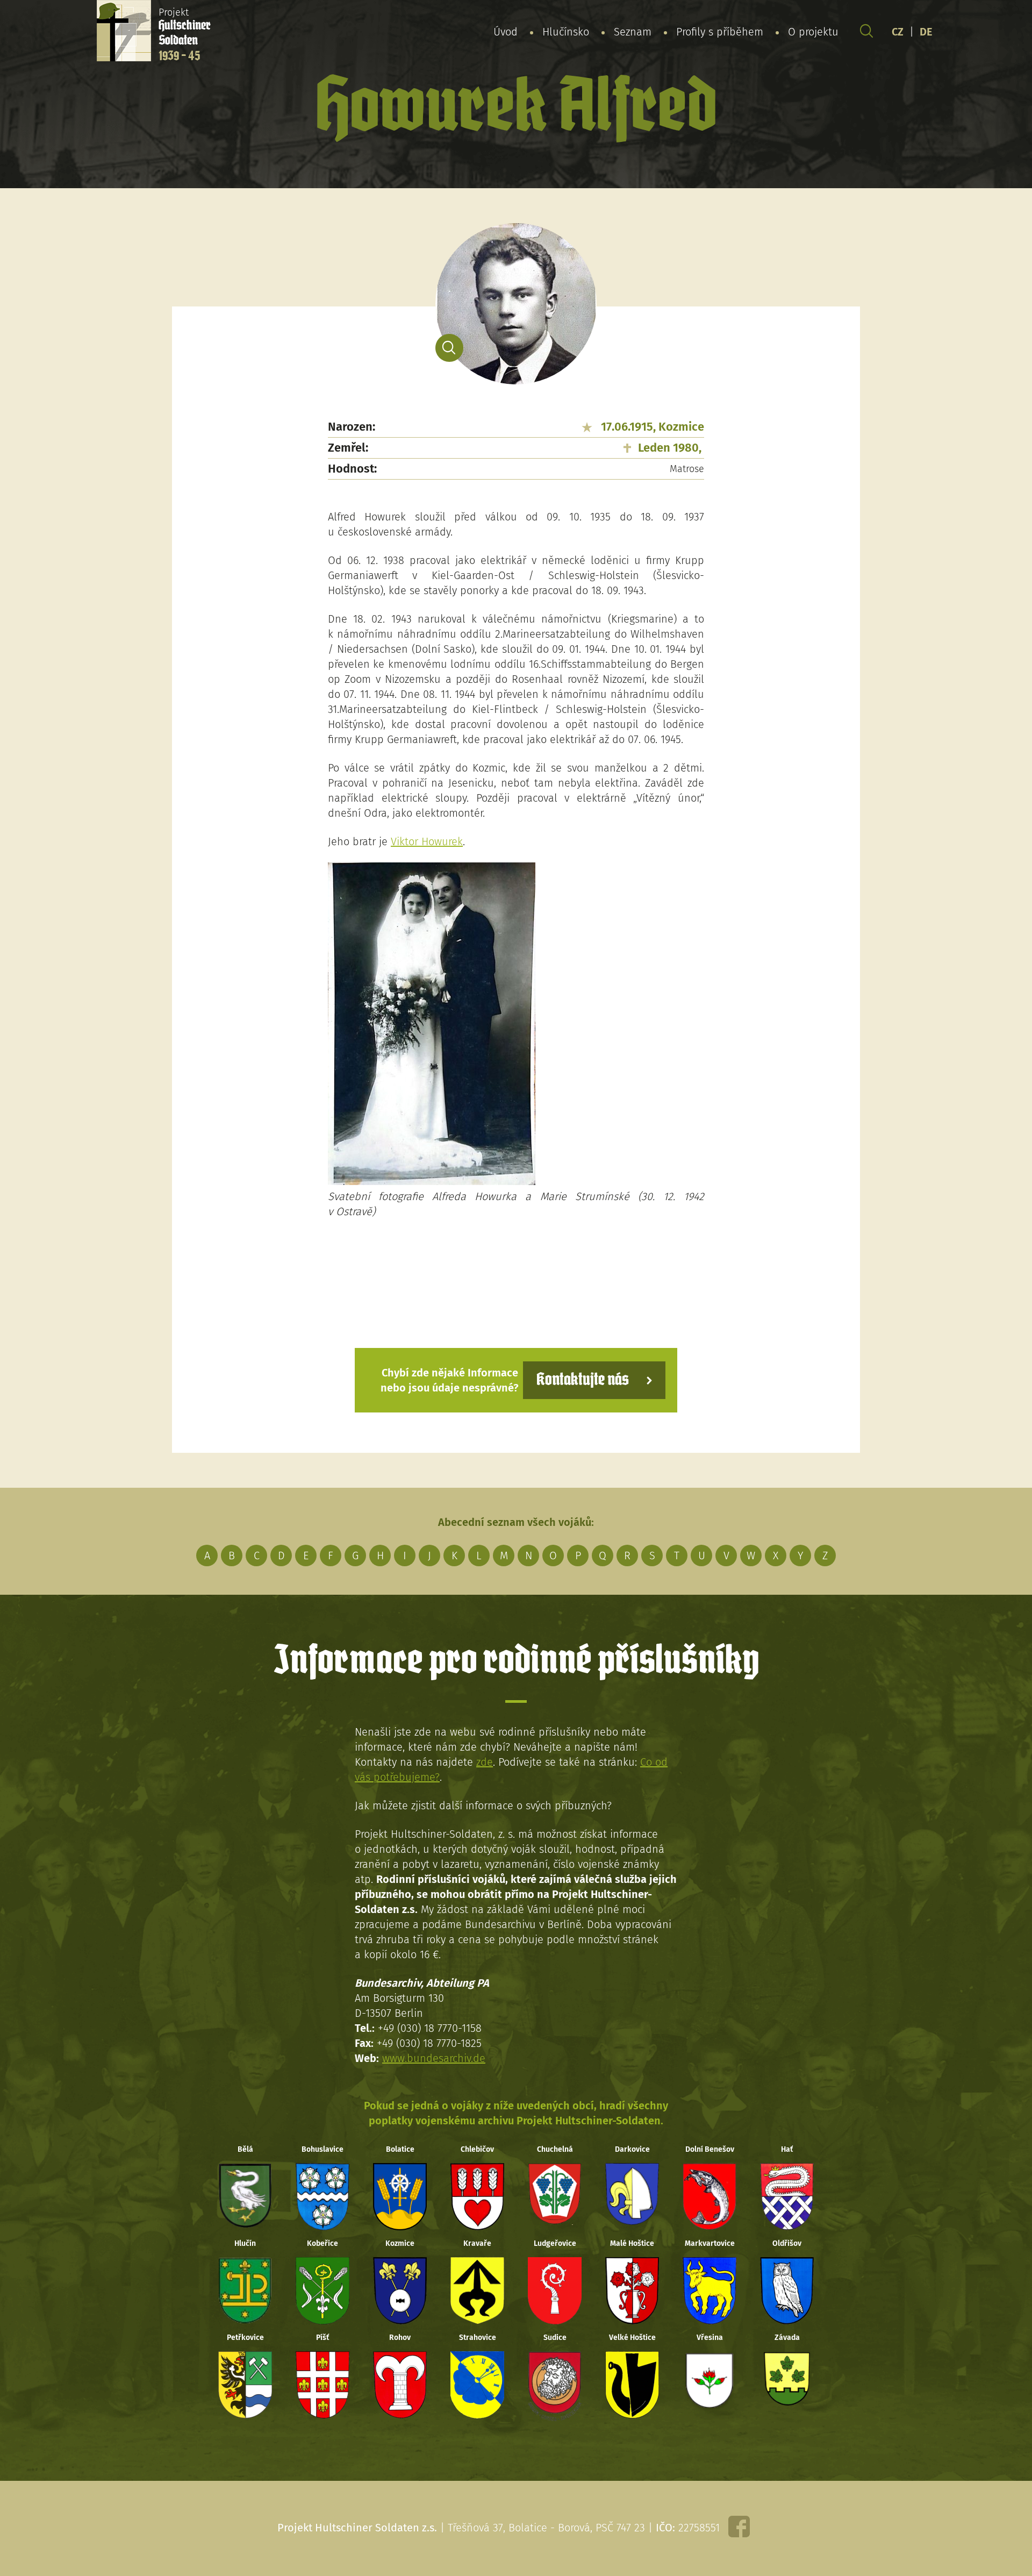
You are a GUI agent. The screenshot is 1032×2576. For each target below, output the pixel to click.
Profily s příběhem (720, 32)
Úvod (506, 32)
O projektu (813, 32)
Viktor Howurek (427, 841)
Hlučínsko (566, 32)
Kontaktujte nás (583, 1380)
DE (926, 32)
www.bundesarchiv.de (434, 2058)
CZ (898, 32)
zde (485, 1762)
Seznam (633, 32)
